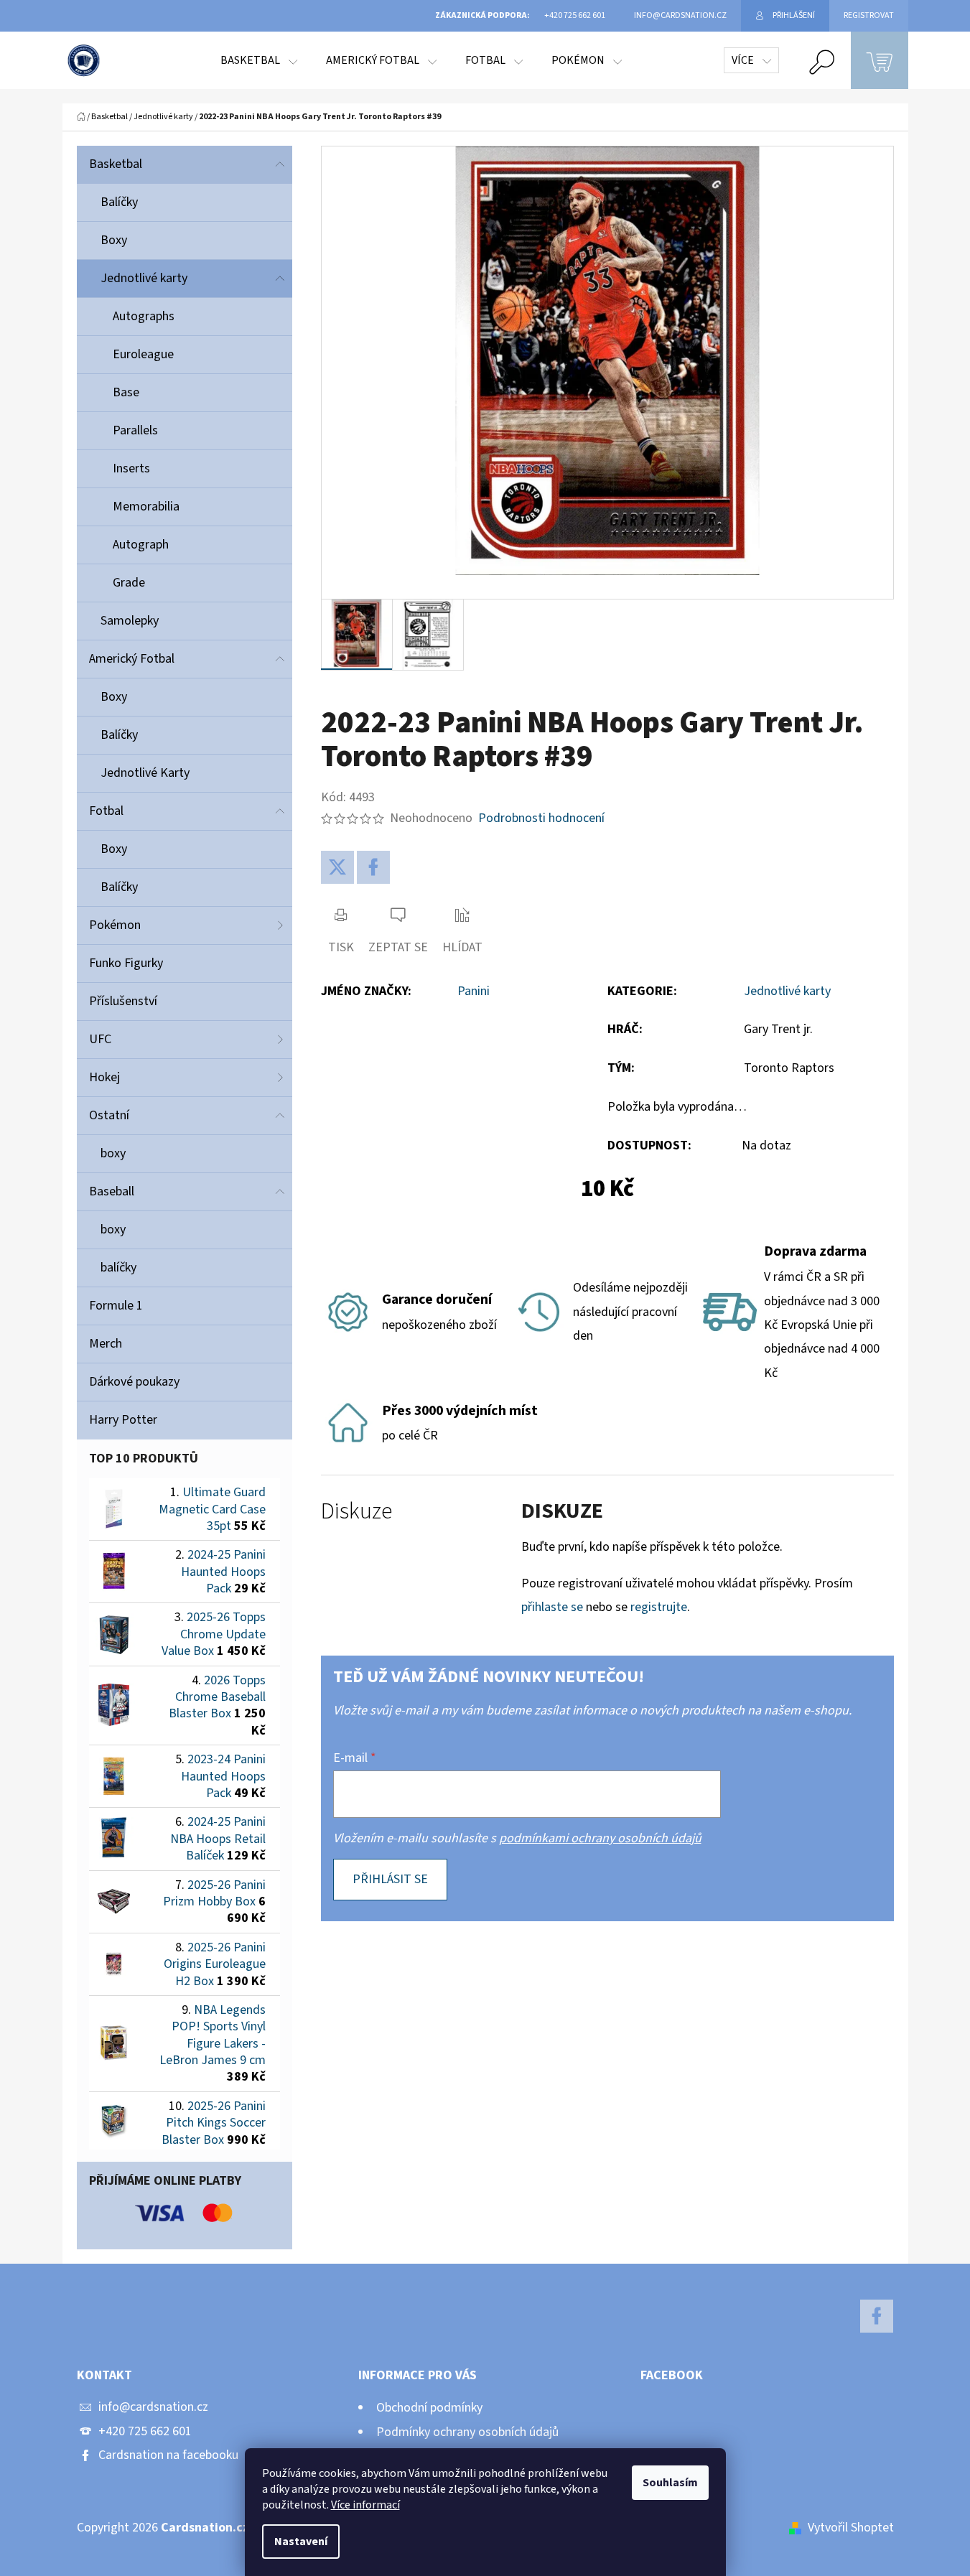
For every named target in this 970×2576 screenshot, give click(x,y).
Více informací (365, 2505)
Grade (129, 583)
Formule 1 (116, 1306)
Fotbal (106, 811)
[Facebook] (373, 867)
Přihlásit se (390, 1879)
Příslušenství (123, 1001)
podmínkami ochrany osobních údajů (600, 1838)
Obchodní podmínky (429, 2408)
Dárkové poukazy (134, 1382)
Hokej (104, 1077)
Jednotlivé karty (144, 278)
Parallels (135, 430)
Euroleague (143, 354)
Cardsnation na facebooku (168, 2455)
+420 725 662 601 (145, 2431)
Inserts (131, 468)
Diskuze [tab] (356, 1512)
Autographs (144, 316)
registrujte (659, 1607)
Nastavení (301, 2542)
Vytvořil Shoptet (851, 2528)
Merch (106, 1344)
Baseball (112, 1191)
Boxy (114, 240)
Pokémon (115, 925)
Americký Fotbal (132, 659)
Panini (474, 991)
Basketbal (116, 164)
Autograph (141, 545)
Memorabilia (146, 507)
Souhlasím (670, 2483)
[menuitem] (259, 60)
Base (126, 392)
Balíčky (119, 202)
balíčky (118, 1268)
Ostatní (109, 1115)
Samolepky (130, 621)
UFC (100, 1039)
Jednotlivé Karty (145, 773)
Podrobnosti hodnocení (541, 818)
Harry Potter (123, 1420)
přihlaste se (552, 1607)
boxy (113, 1153)
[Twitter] (337, 867)
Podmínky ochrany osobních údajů (467, 2432)
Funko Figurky (126, 963)
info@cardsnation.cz (153, 2407)
